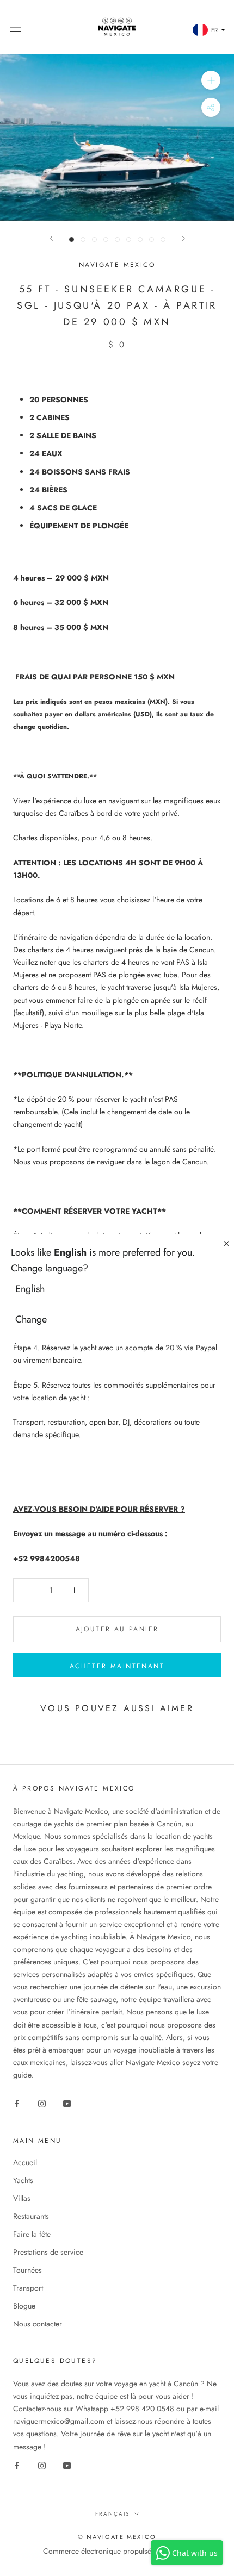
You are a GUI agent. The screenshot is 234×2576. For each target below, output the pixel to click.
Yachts (23, 2180)
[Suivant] (183, 238)
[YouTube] (67, 2103)
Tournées (27, 2270)
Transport (28, 2288)
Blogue (24, 2306)
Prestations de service (48, 2252)
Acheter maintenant (117, 1666)
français (112, 2514)
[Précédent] (51, 238)
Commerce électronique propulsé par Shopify (117, 2551)
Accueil (25, 2162)
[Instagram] (42, 2103)
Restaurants (31, 2216)
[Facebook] (17, 2103)
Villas (22, 2198)
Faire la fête (32, 2234)
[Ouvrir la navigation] (15, 27)
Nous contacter (38, 2324)
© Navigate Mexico (117, 2537)
